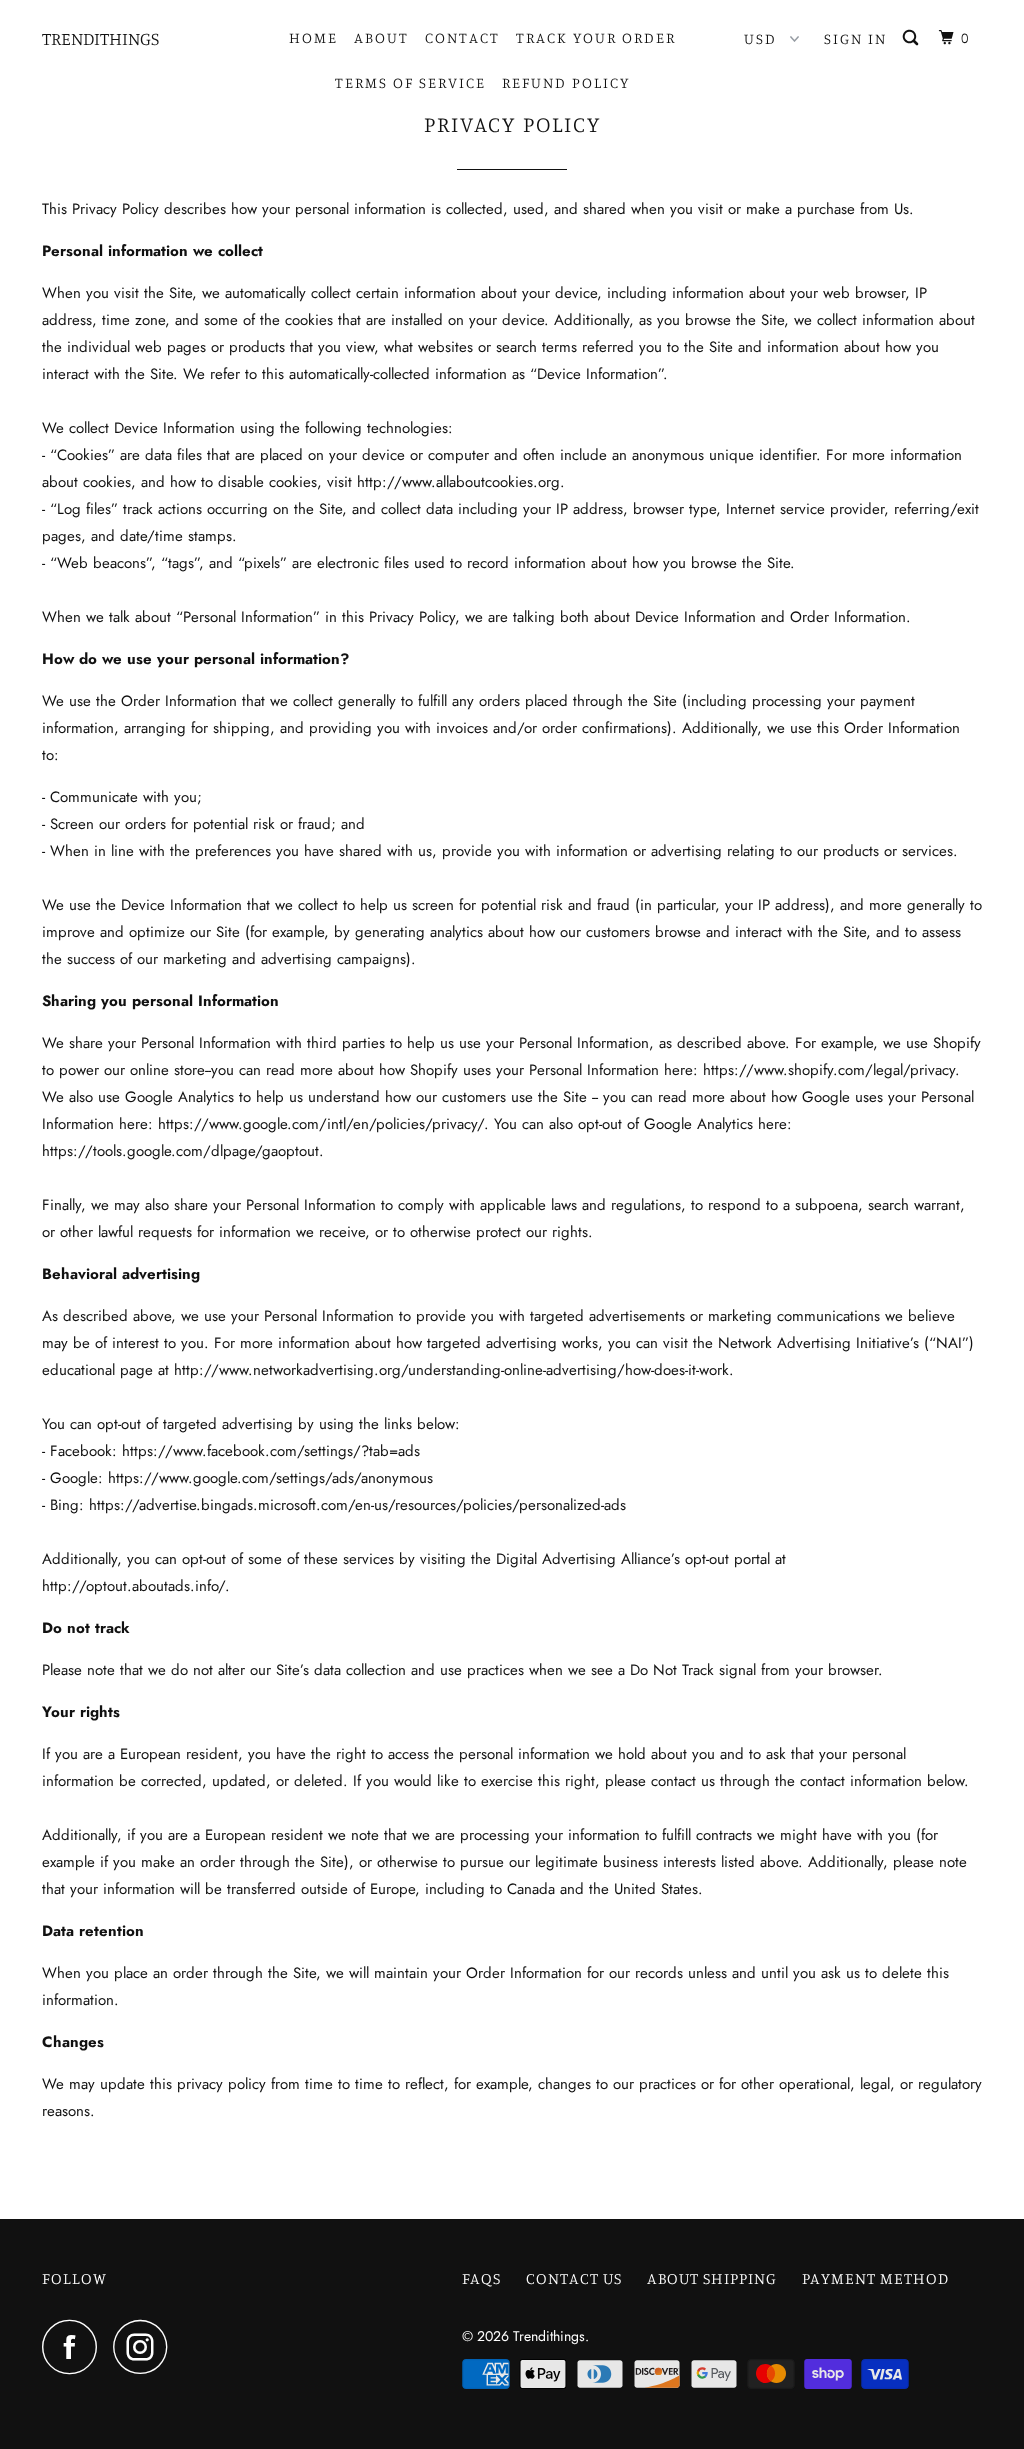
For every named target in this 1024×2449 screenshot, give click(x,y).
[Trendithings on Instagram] (146, 2346)
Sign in (855, 38)
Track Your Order (596, 37)
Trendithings (100, 38)
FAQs (481, 2278)
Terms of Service (410, 82)
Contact (462, 37)
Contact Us (574, 2278)
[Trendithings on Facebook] (75, 2346)
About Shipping (712, 2278)
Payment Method (875, 2278)
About (381, 37)
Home (313, 37)
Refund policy (566, 82)
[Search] (913, 38)
